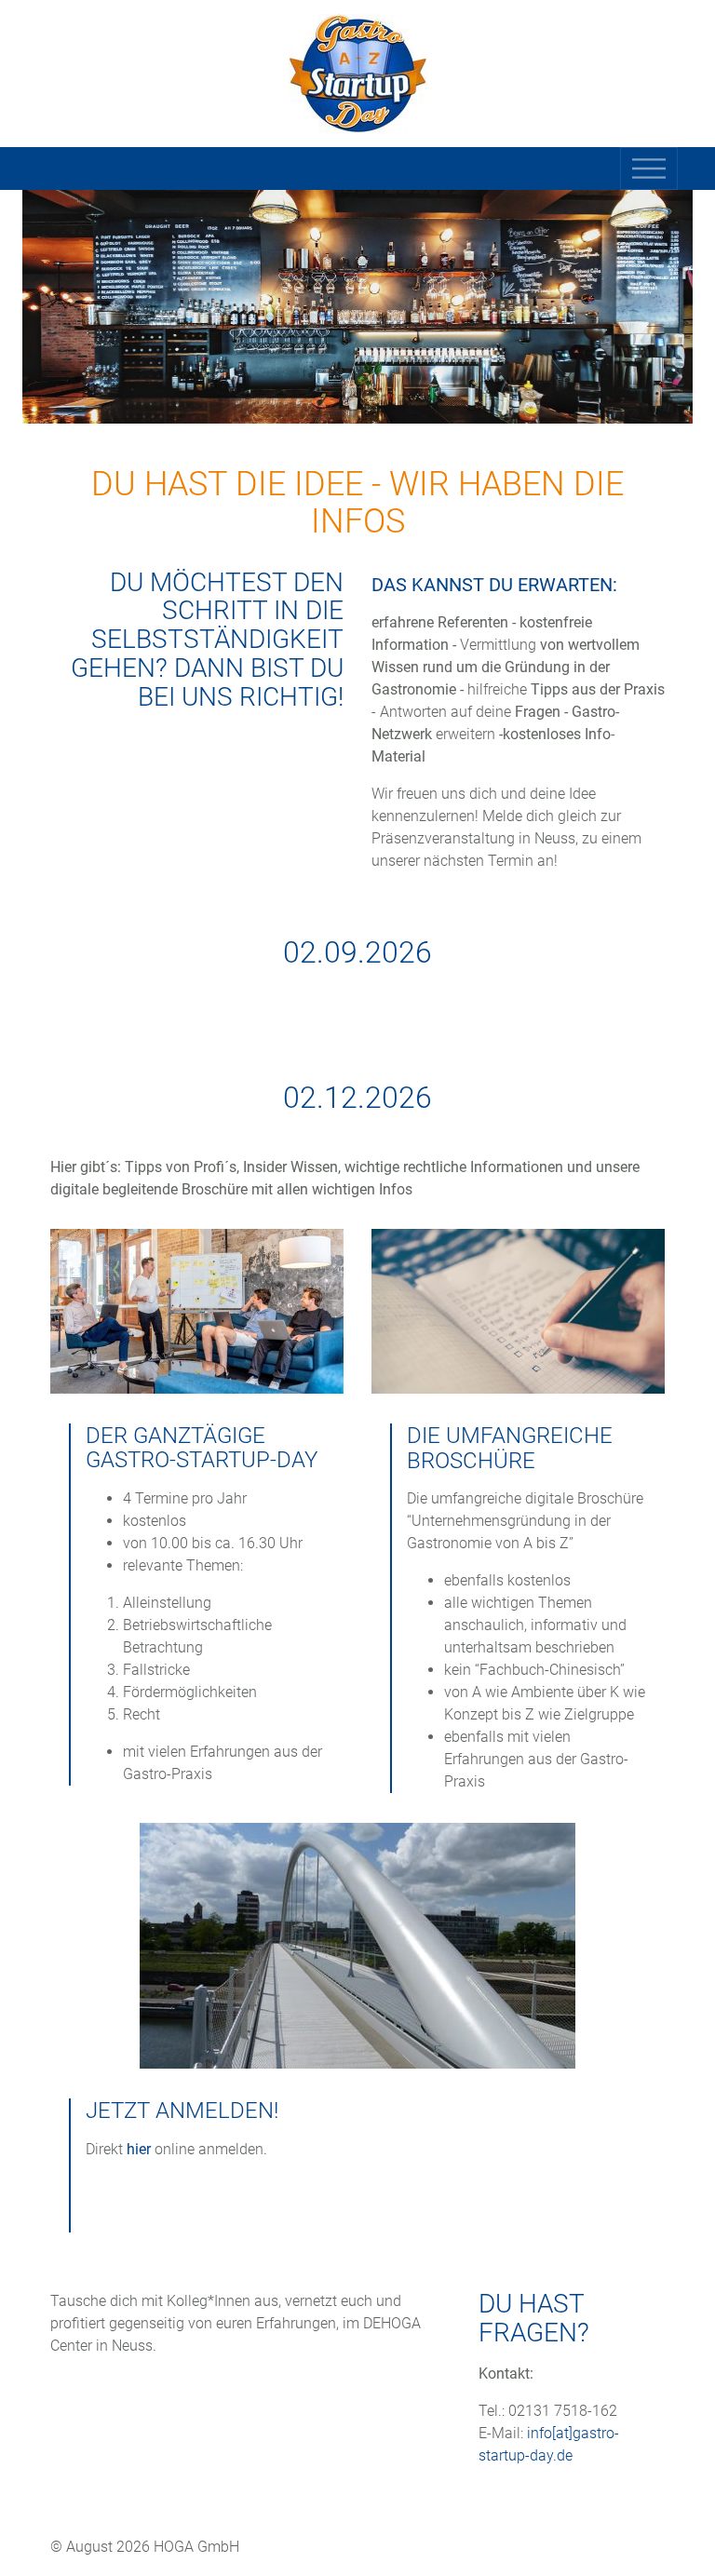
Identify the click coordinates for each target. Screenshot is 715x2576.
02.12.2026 (357, 1098)
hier (139, 2149)
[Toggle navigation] (649, 169)
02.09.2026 (357, 952)
